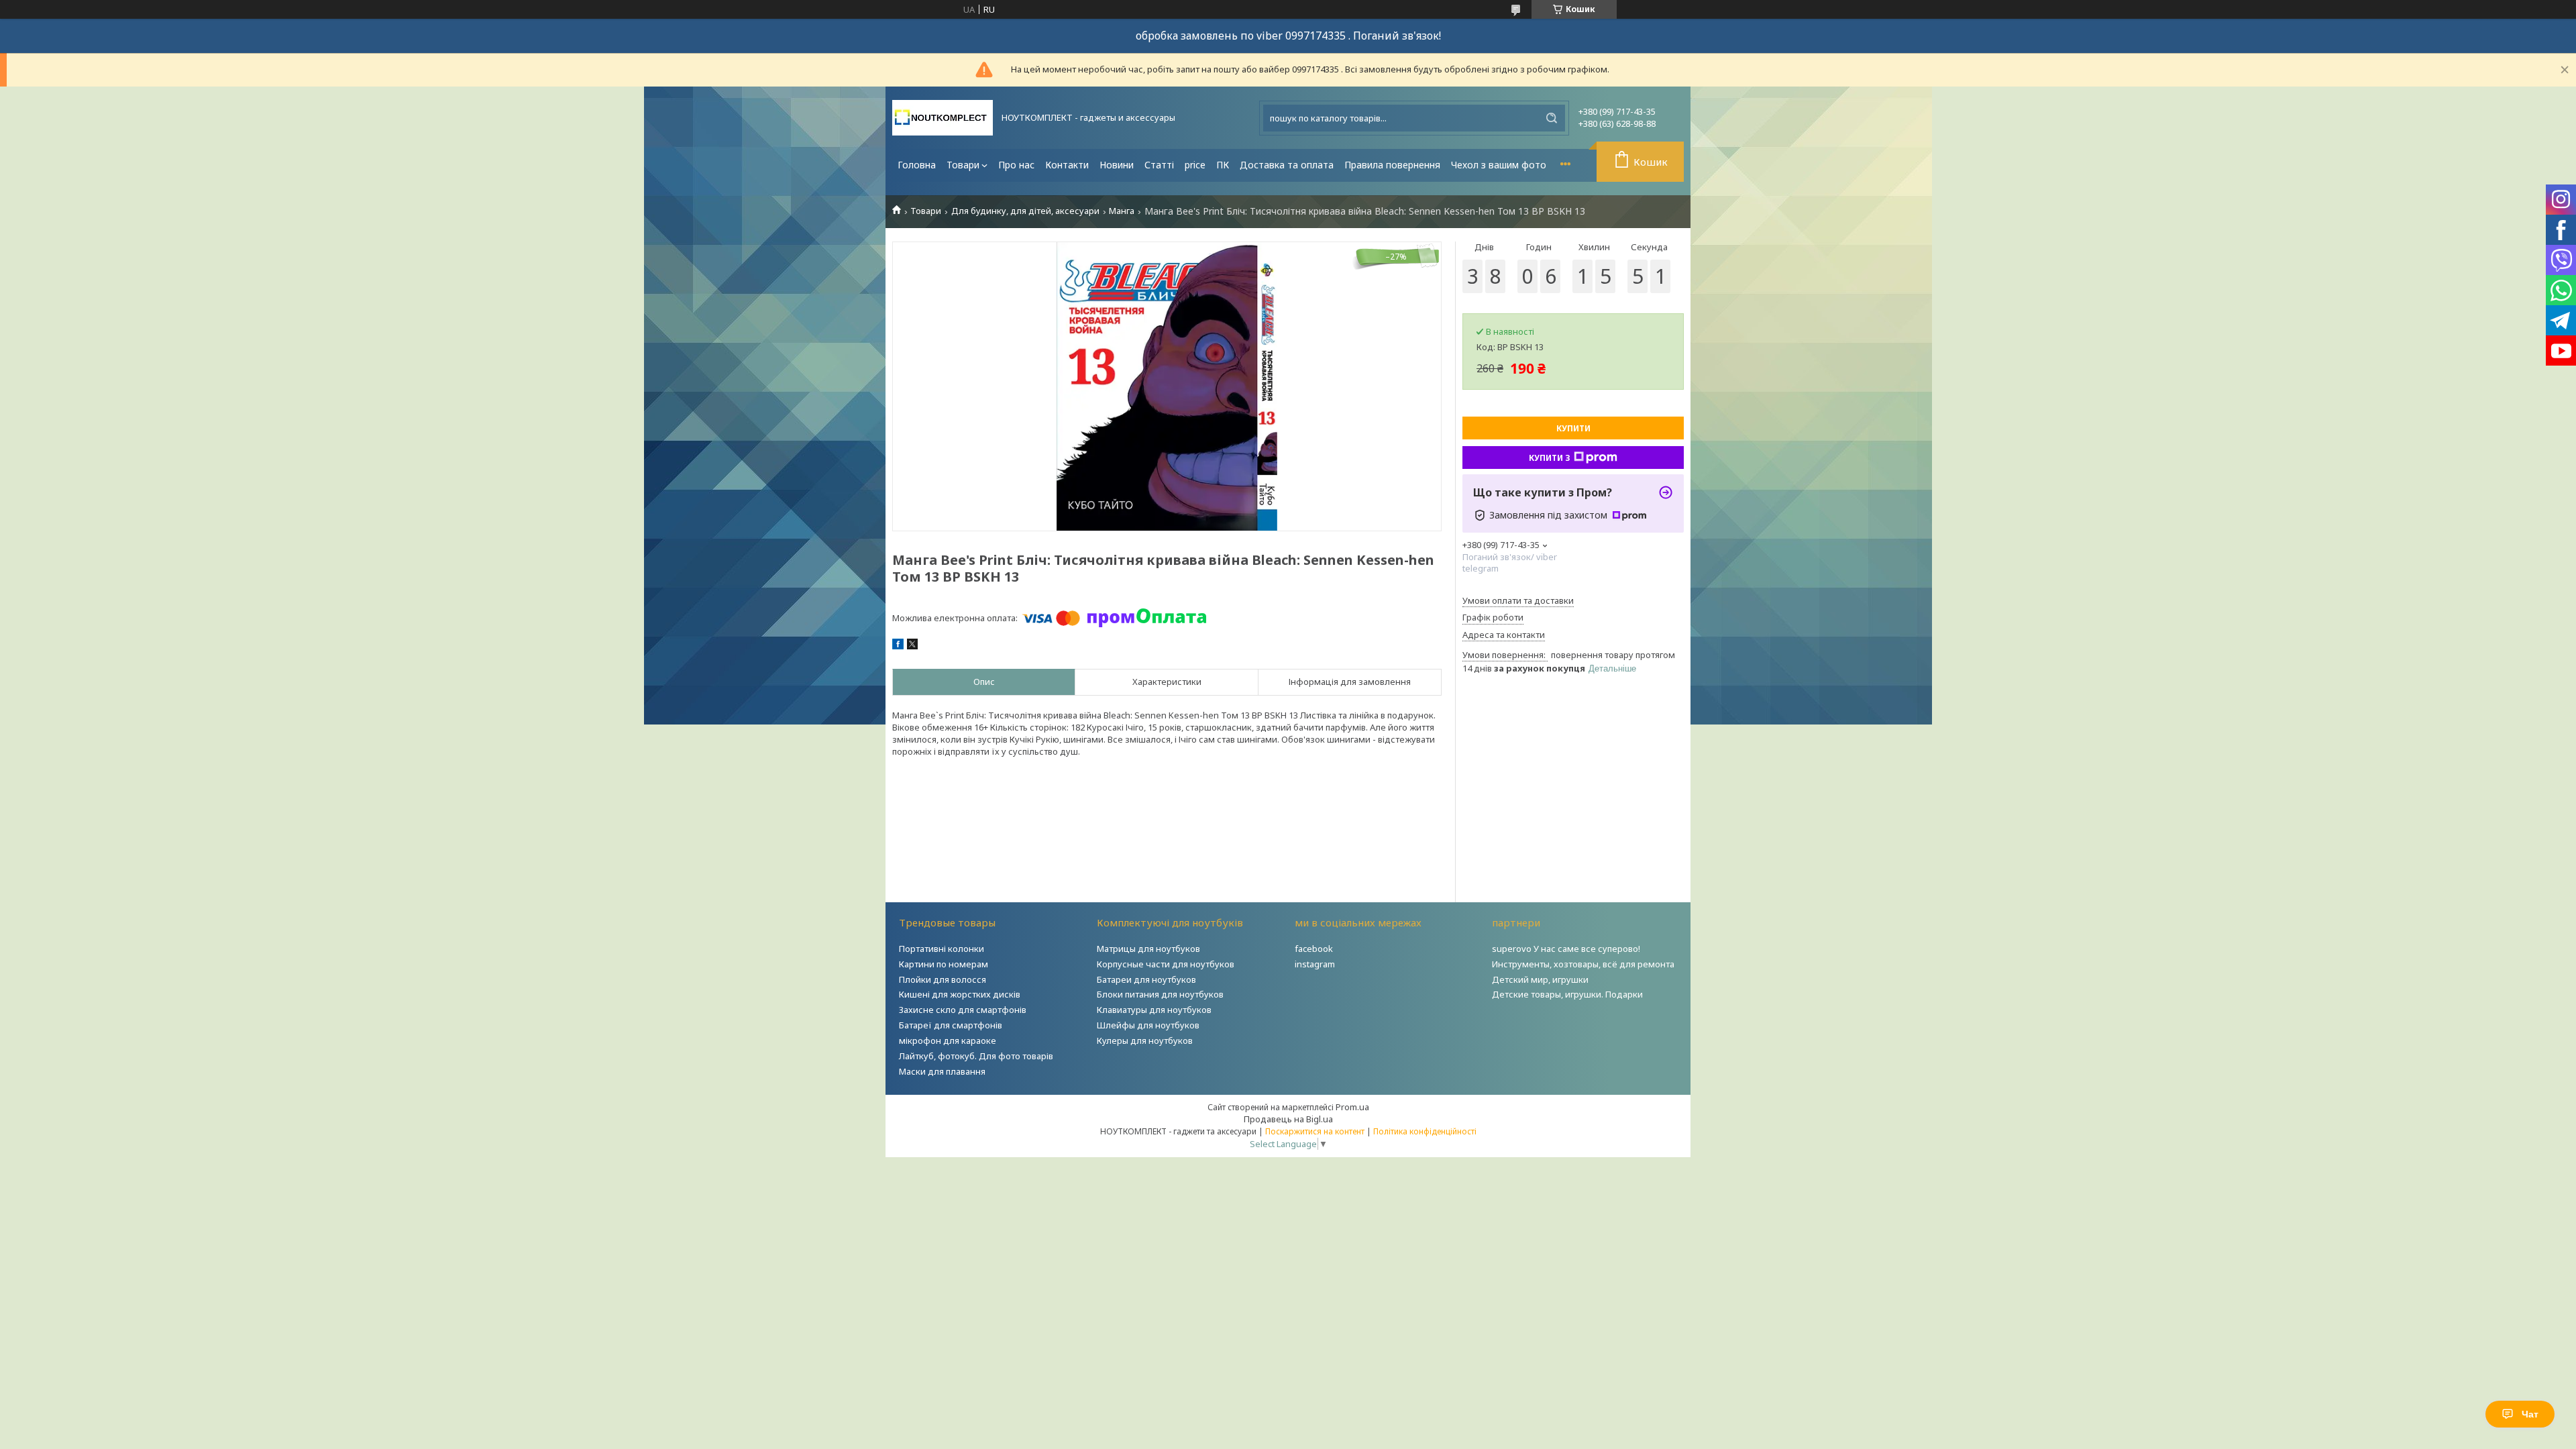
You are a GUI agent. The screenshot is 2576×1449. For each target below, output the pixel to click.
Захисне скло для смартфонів (963, 1010)
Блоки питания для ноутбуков (1160, 994)
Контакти (1067, 165)
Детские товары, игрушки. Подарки (1567, 994)
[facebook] (898, 646)
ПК (1223, 165)
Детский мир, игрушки (1540, 979)
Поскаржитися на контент (1315, 1131)
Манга (1122, 211)
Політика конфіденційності (1425, 1131)
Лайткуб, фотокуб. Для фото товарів (976, 1056)
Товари (963, 165)
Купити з (1550, 458)
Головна (917, 165)
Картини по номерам (944, 964)
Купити (1573, 428)
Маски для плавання (942, 1071)
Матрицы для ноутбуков (1148, 949)
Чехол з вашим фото (1499, 165)
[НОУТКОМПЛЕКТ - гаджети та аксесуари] (943, 118)
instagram (1315, 964)
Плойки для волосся (943, 979)
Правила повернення (1392, 165)
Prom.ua (1352, 1107)
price (1195, 165)
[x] (912, 646)
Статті (1159, 165)
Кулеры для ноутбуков (1145, 1040)
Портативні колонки (942, 949)
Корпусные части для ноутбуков (1166, 964)
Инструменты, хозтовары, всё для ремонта (1583, 964)
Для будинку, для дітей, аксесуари (1025, 211)
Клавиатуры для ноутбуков (1154, 1010)
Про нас (1016, 165)
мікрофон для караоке (948, 1040)
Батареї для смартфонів (951, 1025)
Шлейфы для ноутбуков (1148, 1025)
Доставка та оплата (1287, 165)
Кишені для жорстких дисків (960, 994)
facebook (1314, 949)
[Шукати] (1552, 118)
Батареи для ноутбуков (1146, 979)
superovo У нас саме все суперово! (1566, 949)
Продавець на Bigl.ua (1288, 1119)
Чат (2530, 1414)
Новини (1117, 165)
